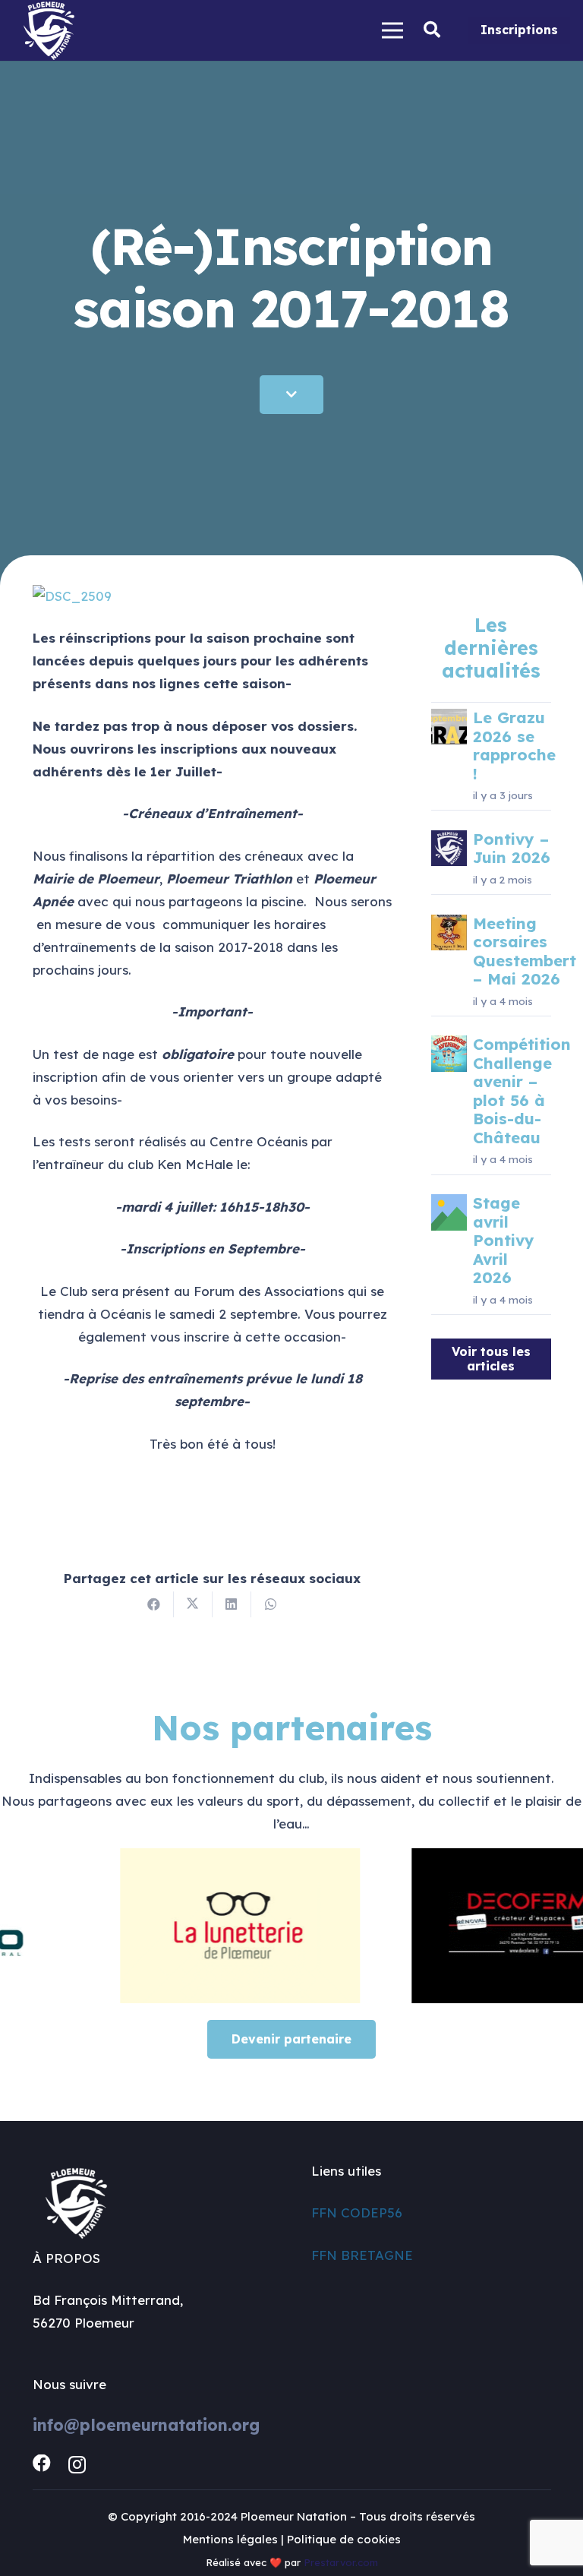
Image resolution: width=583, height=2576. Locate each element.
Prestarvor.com (341, 2562)
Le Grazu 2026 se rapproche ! (514, 745)
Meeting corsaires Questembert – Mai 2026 (525, 951)
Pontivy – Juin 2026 (512, 848)
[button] (432, 30)
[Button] (291, 395)
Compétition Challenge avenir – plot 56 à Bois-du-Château (522, 1090)
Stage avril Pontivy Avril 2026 (504, 1240)
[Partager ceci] (154, 1604)
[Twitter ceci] (193, 1604)
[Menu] (393, 30)
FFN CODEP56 (357, 2213)
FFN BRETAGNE (362, 2255)
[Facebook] (42, 2464)
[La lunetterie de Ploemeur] (204, 1926)
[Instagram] (77, 2464)
